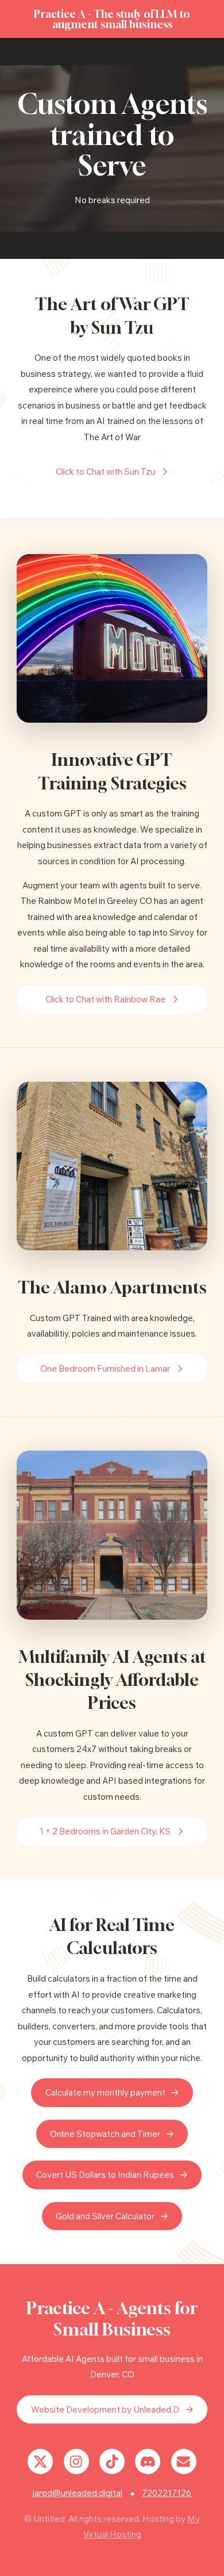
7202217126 (167, 2493)
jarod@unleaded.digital (78, 2493)
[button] (112, 472)
